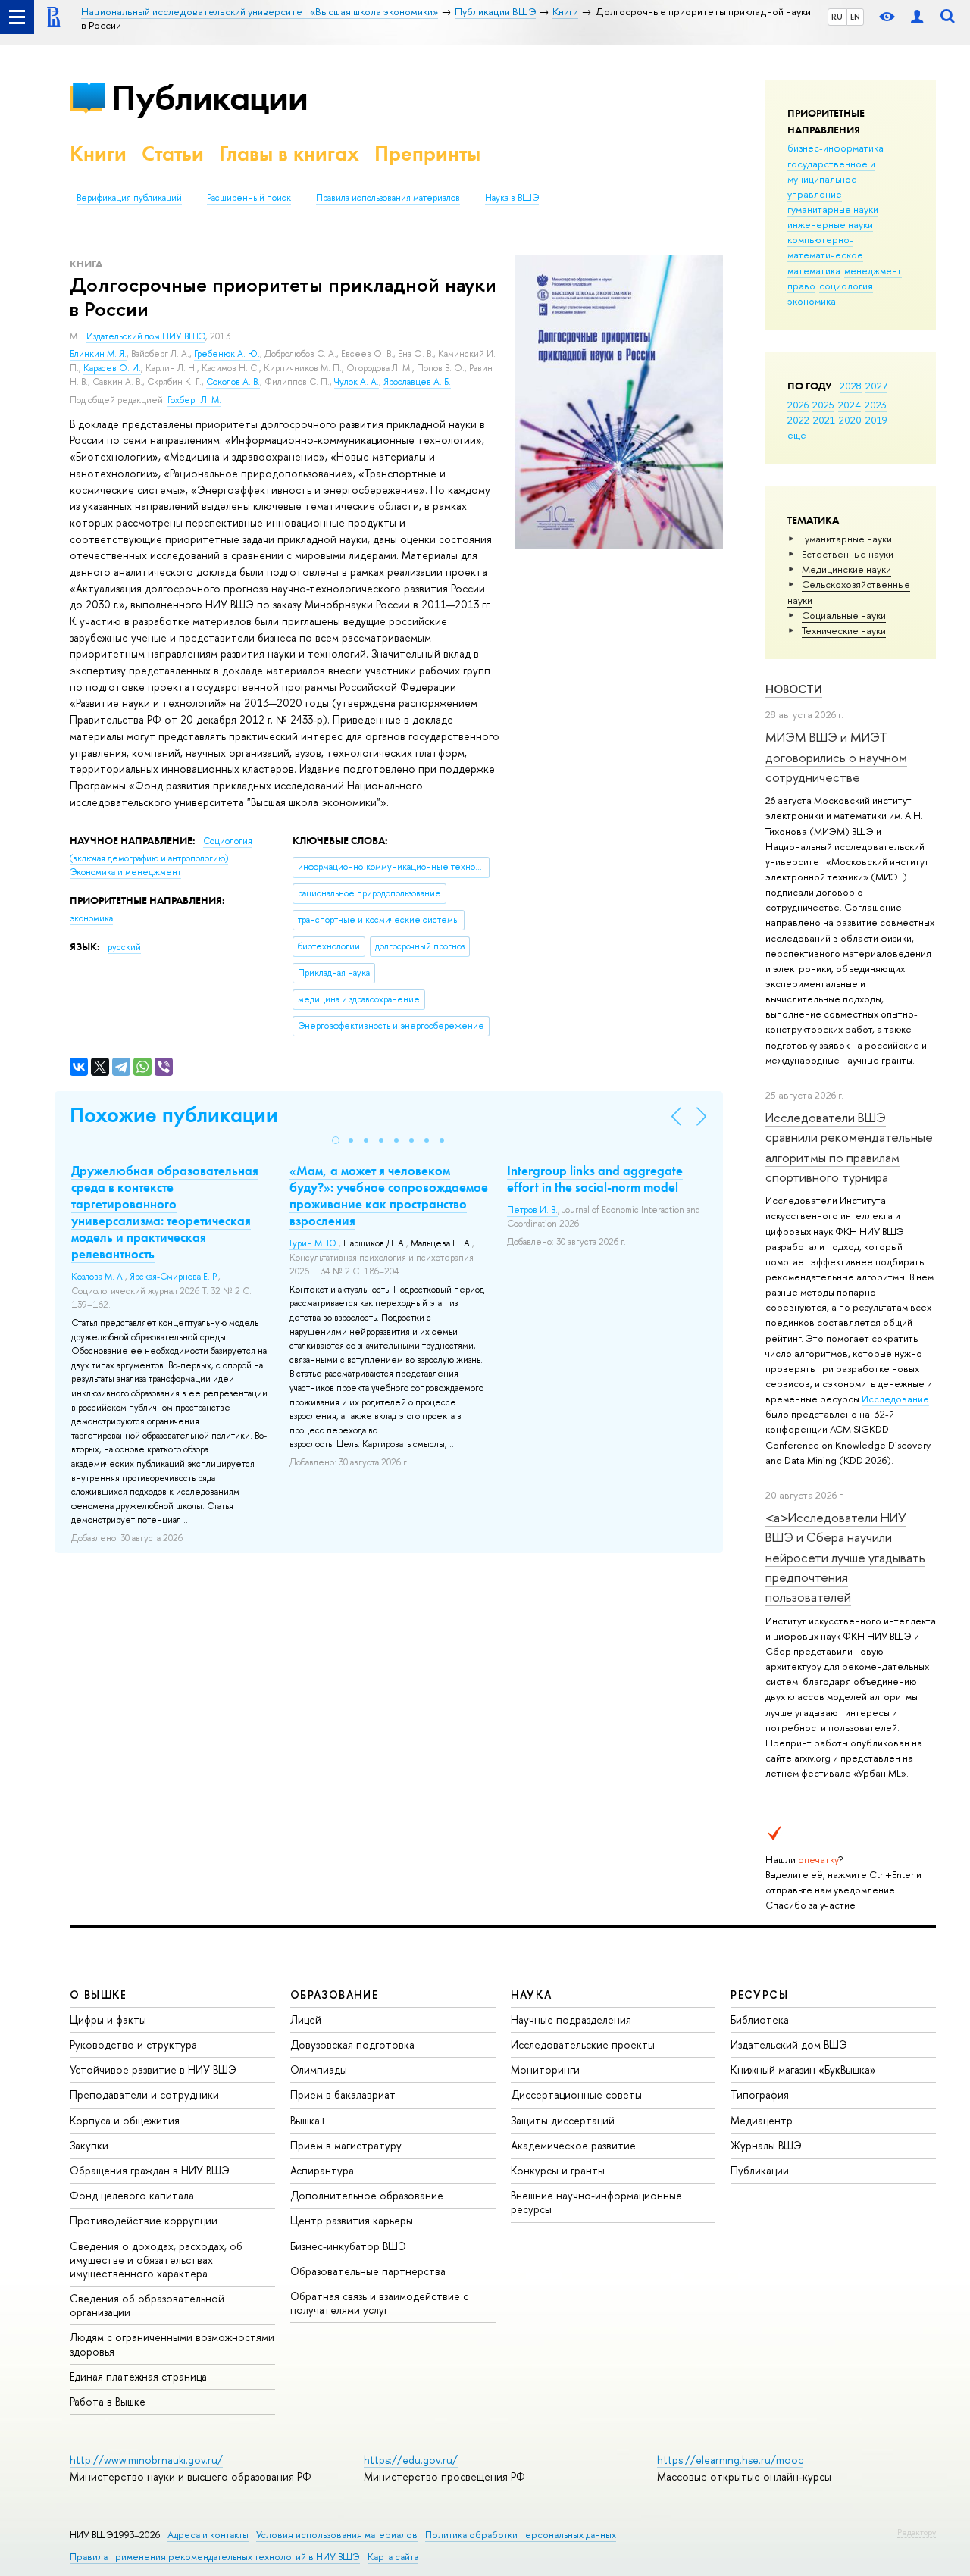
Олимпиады (319, 2070)
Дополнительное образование (367, 2195)
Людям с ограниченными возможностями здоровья (172, 2344)
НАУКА (532, 1995)
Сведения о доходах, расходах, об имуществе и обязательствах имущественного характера (156, 2260)
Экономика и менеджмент (125, 872)
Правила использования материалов (388, 198)
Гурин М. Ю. (314, 1243)
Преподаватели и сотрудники (144, 2095)
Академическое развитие (573, 2145)
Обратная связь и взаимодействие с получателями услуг (379, 2303)
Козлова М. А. (98, 1277)
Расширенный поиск (249, 198)
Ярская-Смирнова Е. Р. (174, 1277)
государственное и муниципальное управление (831, 179)
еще (797, 435)
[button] (336, 1140)
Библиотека (760, 2020)
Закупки (89, 2145)
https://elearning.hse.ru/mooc (730, 2460)
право (801, 286)
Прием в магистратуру (346, 2145)
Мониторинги (545, 2070)
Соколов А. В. (233, 382)
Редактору (917, 2532)
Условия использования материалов (337, 2535)
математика (814, 270)
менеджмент (873, 270)
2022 (798, 420)
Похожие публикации (174, 1115)
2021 (824, 420)
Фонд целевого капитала (132, 2195)
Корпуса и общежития (125, 2120)
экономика (812, 301)
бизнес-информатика (835, 148)
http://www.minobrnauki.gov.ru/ (146, 2460)
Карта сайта (393, 2557)
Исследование (895, 1399)
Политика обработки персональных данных (521, 2535)
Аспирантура (322, 2170)
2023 (876, 405)
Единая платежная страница (138, 2376)
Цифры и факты (108, 2020)
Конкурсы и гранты (558, 2170)
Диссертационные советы (576, 2095)
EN (855, 17)
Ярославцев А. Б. (417, 382)
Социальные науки (844, 615)
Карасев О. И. (112, 368)
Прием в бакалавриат (343, 2095)
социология (846, 286)
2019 (876, 420)
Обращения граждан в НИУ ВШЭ (150, 2170)
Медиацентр (762, 2120)
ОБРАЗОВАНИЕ (334, 1995)
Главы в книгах (289, 153)
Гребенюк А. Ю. (227, 354)
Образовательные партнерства (368, 2271)
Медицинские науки (846, 569)
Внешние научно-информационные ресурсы (596, 2202)
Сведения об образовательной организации (147, 2305)
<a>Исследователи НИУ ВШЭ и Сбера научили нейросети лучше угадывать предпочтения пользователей (845, 1557)
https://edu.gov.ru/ (411, 2460)
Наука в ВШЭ (512, 198)
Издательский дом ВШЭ (789, 2045)
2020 (850, 420)
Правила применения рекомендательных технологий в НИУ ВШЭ (215, 2557)
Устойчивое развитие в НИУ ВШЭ (153, 2070)
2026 (798, 405)
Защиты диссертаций (563, 2120)
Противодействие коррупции (144, 2220)
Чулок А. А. (357, 382)
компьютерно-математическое (825, 247)
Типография (760, 2095)
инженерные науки (830, 224)
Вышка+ (309, 2120)
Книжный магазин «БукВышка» (803, 2070)
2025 (823, 405)
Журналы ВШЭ (766, 2145)
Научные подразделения (571, 2020)
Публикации (210, 97)
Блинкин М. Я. (98, 354)
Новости (794, 689)
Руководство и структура (133, 2045)
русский (124, 947)
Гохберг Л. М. (194, 400)
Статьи (173, 153)
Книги (98, 153)
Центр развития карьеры (352, 2220)
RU (837, 17)
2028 (851, 386)
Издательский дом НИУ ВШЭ (146, 336)
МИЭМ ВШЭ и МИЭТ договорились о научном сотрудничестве (836, 757)
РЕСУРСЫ (759, 1995)
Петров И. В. (532, 1210)
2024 (850, 405)
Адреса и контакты (208, 2535)
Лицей (306, 2020)
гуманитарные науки (833, 209)
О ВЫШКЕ (99, 1995)
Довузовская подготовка (352, 2045)
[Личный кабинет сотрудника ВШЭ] (917, 17)
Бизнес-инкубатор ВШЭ (348, 2246)
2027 (876, 386)
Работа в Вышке (108, 2401)
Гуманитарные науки (847, 539)
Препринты (427, 153)
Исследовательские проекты (583, 2045)
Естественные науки (848, 554)
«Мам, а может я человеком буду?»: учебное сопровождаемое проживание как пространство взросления (389, 1196)
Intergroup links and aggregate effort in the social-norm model (595, 1179)
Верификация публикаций (129, 198)
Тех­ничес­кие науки (844, 630)
